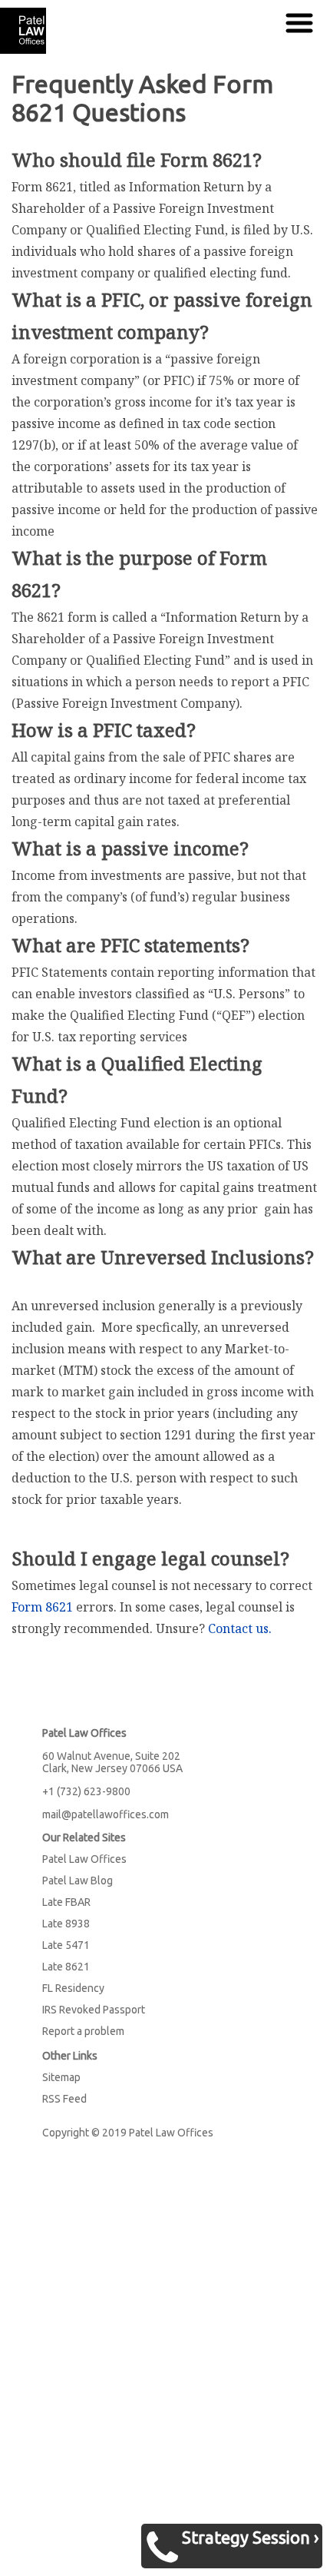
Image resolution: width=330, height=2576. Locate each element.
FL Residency (73, 1988)
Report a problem (83, 2031)
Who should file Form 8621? (137, 159)
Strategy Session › (250, 2537)
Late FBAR (66, 1902)
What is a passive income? (130, 848)
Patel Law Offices (84, 1859)
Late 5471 (66, 1945)
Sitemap (61, 2077)
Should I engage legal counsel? (150, 1558)
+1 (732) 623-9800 (86, 1791)
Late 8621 (66, 1967)
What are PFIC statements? (130, 945)
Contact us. (240, 1628)
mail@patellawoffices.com (106, 1814)
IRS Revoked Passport (94, 2010)
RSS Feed (64, 2099)
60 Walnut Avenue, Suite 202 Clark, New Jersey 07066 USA (112, 1762)
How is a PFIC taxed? (104, 730)
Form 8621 (42, 1607)
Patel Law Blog (78, 1881)
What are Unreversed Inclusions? (163, 1257)
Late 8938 (66, 1924)
